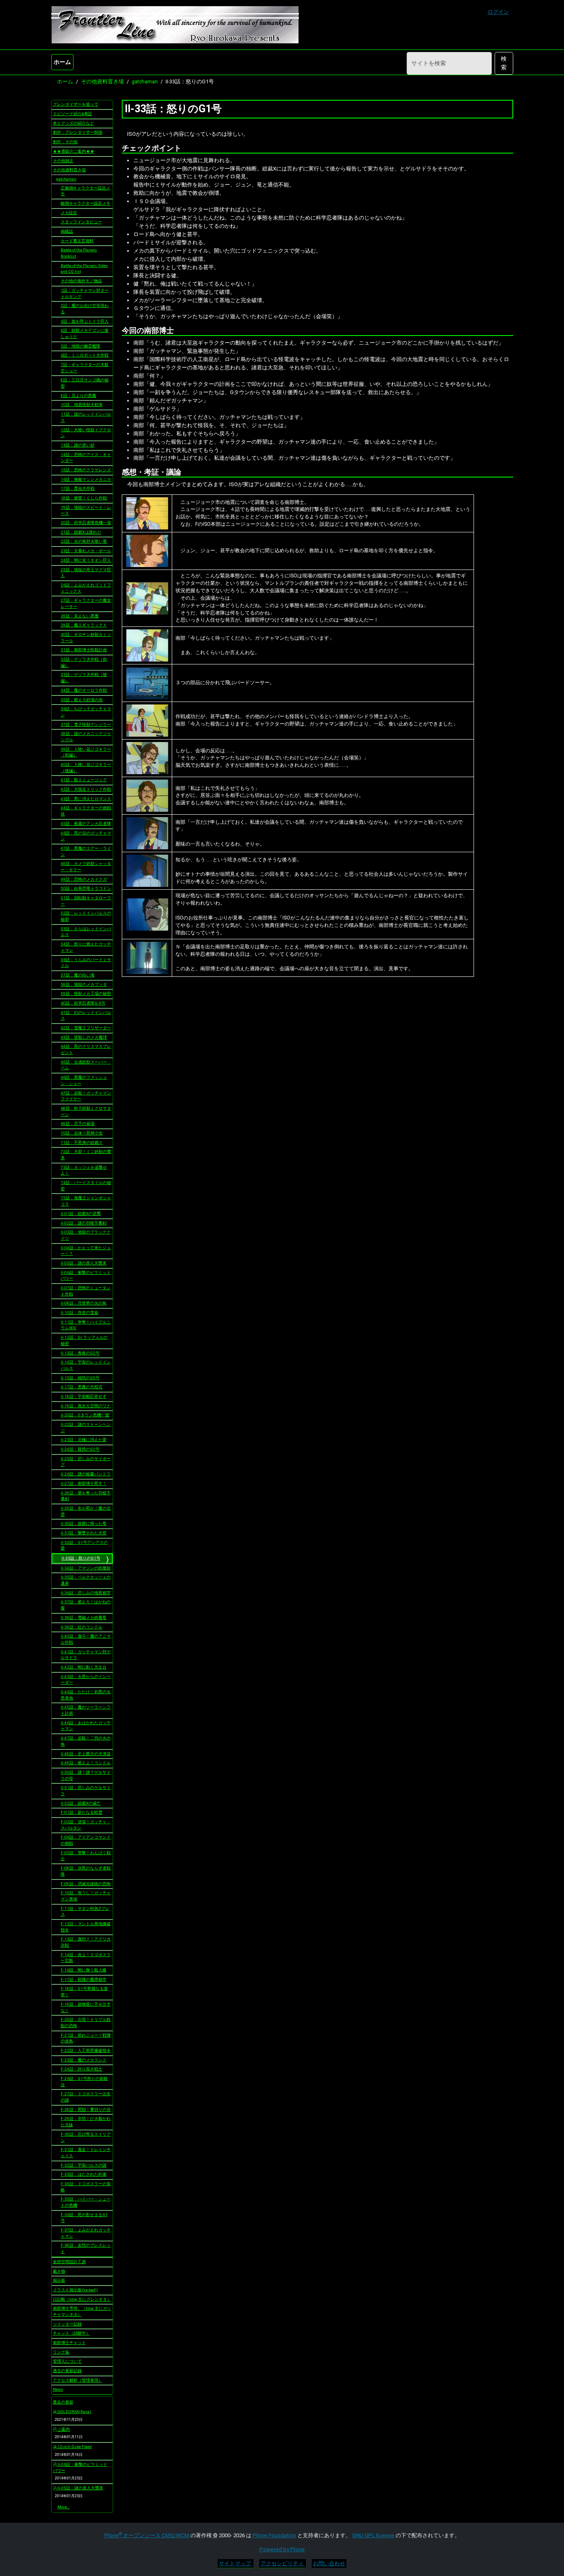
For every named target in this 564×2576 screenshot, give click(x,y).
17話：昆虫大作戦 (78, 488)
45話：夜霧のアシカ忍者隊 (86, 824)
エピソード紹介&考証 (72, 114)
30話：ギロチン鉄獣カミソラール (86, 638)
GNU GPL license (373, 2535)
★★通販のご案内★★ (73, 151)
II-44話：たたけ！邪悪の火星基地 (86, 1695)
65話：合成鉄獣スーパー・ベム (86, 1065)
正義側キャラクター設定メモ (85, 191)
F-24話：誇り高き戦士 (82, 2069)
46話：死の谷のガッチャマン (86, 836)
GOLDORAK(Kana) (74, 2412)
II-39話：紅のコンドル (82, 1627)
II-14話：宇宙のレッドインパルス (86, 1365)
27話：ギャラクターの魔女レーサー (86, 603)
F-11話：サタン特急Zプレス (85, 1912)
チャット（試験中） (71, 2333)
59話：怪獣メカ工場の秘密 (86, 994)
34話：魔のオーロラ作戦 (84, 690)
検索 (504, 63)
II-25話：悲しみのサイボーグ (86, 1462)
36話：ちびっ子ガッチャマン (86, 712)
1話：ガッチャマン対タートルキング (85, 293)
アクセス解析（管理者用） (78, 2380)
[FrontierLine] (175, 25)
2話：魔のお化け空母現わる (85, 309)
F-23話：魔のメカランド (84, 2060)
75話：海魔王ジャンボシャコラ (86, 1201)
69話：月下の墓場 (78, 1124)
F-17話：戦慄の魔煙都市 (84, 1979)
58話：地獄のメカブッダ (84, 984)
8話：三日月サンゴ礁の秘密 (85, 383)
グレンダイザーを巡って (76, 104)
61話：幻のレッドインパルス (86, 1016)
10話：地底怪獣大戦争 (82, 405)
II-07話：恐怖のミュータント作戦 (86, 1291)
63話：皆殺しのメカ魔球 (84, 1037)
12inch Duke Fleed (74, 2447)
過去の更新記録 (67, 2371)
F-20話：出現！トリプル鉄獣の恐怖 (86, 2023)
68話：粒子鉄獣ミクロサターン (86, 1111)
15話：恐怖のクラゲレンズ (86, 470)
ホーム (62, 62)
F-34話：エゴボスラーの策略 (86, 2187)
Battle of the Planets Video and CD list (84, 269)
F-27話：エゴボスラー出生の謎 (86, 2097)
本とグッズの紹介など (73, 123)
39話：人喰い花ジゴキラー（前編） (86, 752)
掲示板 (59, 2280)
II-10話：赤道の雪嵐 (79, 1313)
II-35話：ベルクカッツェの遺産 (86, 1580)
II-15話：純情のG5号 (80, 1378)
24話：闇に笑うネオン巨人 (86, 560)
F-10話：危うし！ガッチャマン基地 (86, 1896)
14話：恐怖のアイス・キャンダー (86, 458)
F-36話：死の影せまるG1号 (84, 2218)
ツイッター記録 (67, 2324)
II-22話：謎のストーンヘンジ (86, 1427)
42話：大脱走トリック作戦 (86, 789)
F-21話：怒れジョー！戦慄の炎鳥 (86, 2038)
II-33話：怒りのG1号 (81, 1558)
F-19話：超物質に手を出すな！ (86, 2007)
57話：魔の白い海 (78, 975)
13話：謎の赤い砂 (78, 445)
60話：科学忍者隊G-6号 (83, 1003)
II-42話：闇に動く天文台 (84, 1667)
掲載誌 (67, 231)
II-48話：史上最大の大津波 (86, 1754)
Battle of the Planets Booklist (79, 253)
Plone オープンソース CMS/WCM (147, 2535)
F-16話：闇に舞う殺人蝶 (84, 1970)
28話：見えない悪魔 (80, 616)
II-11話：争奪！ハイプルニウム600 (86, 1325)
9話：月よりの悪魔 (78, 396)
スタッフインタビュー (81, 222)
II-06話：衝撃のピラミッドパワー (86, 1276)
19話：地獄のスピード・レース (86, 510)
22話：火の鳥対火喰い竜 (84, 541)
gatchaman (145, 82)
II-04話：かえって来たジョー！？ (86, 1251)
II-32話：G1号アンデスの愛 (84, 1546)
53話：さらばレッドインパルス (86, 932)
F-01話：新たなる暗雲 (82, 1812)
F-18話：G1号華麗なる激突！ (84, 1992)
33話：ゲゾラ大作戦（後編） (84, 678)
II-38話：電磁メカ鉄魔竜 (84, 1618)
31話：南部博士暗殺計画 (84, 650)
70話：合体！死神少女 (82, 1133)
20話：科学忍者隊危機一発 (86, 523)
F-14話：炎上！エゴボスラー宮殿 (86, 1958)
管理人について (67, 2361)
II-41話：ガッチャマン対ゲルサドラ (86, 1655)
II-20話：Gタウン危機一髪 (85, 1415)
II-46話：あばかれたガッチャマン (86, 1726)
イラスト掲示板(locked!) (75, 2290)
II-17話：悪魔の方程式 (82, 1387)
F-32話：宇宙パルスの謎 (84, 2165)
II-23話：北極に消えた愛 (84, 1440)
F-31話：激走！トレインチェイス (86, 2153)
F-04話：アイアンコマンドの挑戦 (86, 1840)
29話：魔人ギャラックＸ (84, 625)
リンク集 (61, 2352)
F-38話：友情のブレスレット (86, 2248)
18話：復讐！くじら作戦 (84, 498)
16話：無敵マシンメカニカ (86, 479)
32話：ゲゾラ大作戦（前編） (84, 662)
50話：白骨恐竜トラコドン (86, 888)
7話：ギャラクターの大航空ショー (85, 368)
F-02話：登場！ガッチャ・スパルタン (86, 1825)
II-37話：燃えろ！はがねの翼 (86, 1605)
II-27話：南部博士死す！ (84, 1483)
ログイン (498, 12)
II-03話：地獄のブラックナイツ (86, 1235)
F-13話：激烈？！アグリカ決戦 (86, 1942)
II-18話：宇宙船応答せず (84, 1396)
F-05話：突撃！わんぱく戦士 (86, 1856)
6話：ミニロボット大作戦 (85, 355)
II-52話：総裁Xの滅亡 (81, 1803)
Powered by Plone (282, 2549)
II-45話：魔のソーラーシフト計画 (86, 1710)
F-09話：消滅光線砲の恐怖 (86, 1884)
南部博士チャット (69, 2343)
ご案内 (63, 2429)
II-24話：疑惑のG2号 (80, 1449)
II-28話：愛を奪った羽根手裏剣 (86, 1496)
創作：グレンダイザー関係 (78, 132)
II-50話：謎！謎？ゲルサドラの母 (86, 1775)
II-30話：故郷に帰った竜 (84, 1523)
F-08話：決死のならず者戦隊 (86, 1871)
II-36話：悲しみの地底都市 (86, 1593)
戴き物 (59, 2271)
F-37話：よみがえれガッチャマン (86, 2233)
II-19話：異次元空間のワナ (86, 1406)
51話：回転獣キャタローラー (86, 901)
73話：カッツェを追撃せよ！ (84, 1170)
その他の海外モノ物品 (81, 281)
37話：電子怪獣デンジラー (86, 724)
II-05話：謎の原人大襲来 (84, 1263)
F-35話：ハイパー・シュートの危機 (86, 2202)
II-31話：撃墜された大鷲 (84, 1533)
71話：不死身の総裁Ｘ (82, 1143)
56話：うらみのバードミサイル (86, 963)
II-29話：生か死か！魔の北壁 (86, 1511)
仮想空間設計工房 (69, 2262)
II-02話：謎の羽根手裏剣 (84, 1223)
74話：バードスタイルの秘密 (86, 1186)
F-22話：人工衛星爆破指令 (86, 2050)
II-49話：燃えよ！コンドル (86, 1763)
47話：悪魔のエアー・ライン (86, 851)
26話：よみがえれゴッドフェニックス (86, 588)
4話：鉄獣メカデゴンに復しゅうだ (85, 333)
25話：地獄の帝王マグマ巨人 (86, 573)
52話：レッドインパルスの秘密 (86, 916)
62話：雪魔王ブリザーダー (86, 1028)
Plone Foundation (274, 2535)
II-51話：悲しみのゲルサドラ (86, 1791)
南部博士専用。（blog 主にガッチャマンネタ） (82, 2311)
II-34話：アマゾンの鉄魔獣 (86, 1568)
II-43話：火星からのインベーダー (86, 1680)
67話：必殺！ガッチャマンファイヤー (86, 1096)
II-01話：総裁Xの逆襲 (81, 1214)
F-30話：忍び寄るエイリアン (86, 2137)
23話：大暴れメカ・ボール (86, 551)
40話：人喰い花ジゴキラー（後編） (86, 768)
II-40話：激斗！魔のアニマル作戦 (86, 1639)
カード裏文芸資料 (77, 241)
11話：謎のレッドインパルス (86, 417)
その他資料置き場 (102, 82)
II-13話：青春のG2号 (80, 1353)
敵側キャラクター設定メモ (85, 203)
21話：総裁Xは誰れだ (81, 532)
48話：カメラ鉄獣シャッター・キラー (86, 867)
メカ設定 (69, 213)
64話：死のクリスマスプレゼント (86, 1049)
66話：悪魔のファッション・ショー (84, 1080)
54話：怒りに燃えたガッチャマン (86, 947)
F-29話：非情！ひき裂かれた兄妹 (86, 2122)
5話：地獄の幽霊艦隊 (81, 346)
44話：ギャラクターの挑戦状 (86, 811)
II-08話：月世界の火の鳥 (84, 1303)
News (58, 2389)
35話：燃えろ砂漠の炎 (82, 700)
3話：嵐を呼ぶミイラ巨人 (85, 321)
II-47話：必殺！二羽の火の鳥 (86, 1741)
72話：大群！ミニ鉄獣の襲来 (86, 1155)
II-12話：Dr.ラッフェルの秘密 (84, 1340)
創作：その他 (65, 142)
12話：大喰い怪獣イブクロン (86, 433)
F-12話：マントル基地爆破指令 (86, 1927)
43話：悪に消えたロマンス (86, 799)
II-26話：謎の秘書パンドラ (86, 1474)
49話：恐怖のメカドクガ (84, 879)
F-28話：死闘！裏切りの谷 (86, 2109)
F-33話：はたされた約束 (84, 2174)
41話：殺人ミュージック (84, 780)
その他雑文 (63, 161)
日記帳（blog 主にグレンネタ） (82, 2299)
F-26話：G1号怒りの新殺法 (84, 2082)
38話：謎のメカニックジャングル (86, 737)
